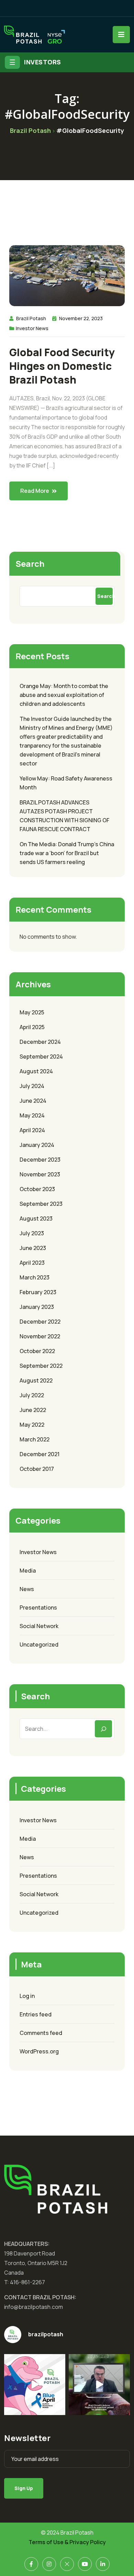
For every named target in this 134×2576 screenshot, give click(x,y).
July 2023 (32, 1233)
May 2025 (32, 1012)
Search (30, 564)
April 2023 (32, 1263)
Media (28, 1571)
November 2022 (40, 1336)
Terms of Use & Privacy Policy (67, 2542)
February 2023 (38, 1292)
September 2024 (41, 1056)
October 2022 (37, 1351)
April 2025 (32, 1027)
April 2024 (32, 1130)
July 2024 (32, 1086)
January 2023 (37, 1307)
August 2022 (36, 1380)
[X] (67, 2564)
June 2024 (33, 1101)
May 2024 (32, 1115)
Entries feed (36, 2014)
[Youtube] (85, 2564)
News (27, 1589)
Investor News (32, 328)
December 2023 (40, 1160)
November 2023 (40, 1174)
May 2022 (32, 1425)
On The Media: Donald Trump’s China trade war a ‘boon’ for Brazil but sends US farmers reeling (67, 853)
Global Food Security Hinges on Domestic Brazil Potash (62, 366)
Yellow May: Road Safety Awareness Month (66, 783)
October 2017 (37, 1469)
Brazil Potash (31, 318)
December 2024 (40, 1042)
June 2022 (33, 1410)
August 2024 (36, 1071)
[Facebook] (31, 2564)
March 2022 (35, 1439)
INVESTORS (43, 62)
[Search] (103, 1729)
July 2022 (32, 1395)
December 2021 (40, 1454)
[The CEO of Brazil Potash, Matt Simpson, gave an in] (99, 2385)
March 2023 (35, 1277)
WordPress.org (39, 2051)
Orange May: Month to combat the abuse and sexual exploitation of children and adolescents (64, 695)
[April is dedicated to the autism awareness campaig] (35, 2385)
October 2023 (37, 1189)
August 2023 (36, 1218)
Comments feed (41, 2033)
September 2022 (41, 1366)
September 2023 (41, 1204)
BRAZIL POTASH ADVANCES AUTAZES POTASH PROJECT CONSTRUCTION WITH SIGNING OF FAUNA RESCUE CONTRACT (64, 816)
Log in (27, 1996)
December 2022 (40, 1322)
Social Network (39, 1626)
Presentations (38, 1608)
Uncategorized (39, 1645)
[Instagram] (49, 2564)
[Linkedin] (103, 2564)
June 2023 (33, 1248)
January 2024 (37, 1145)
